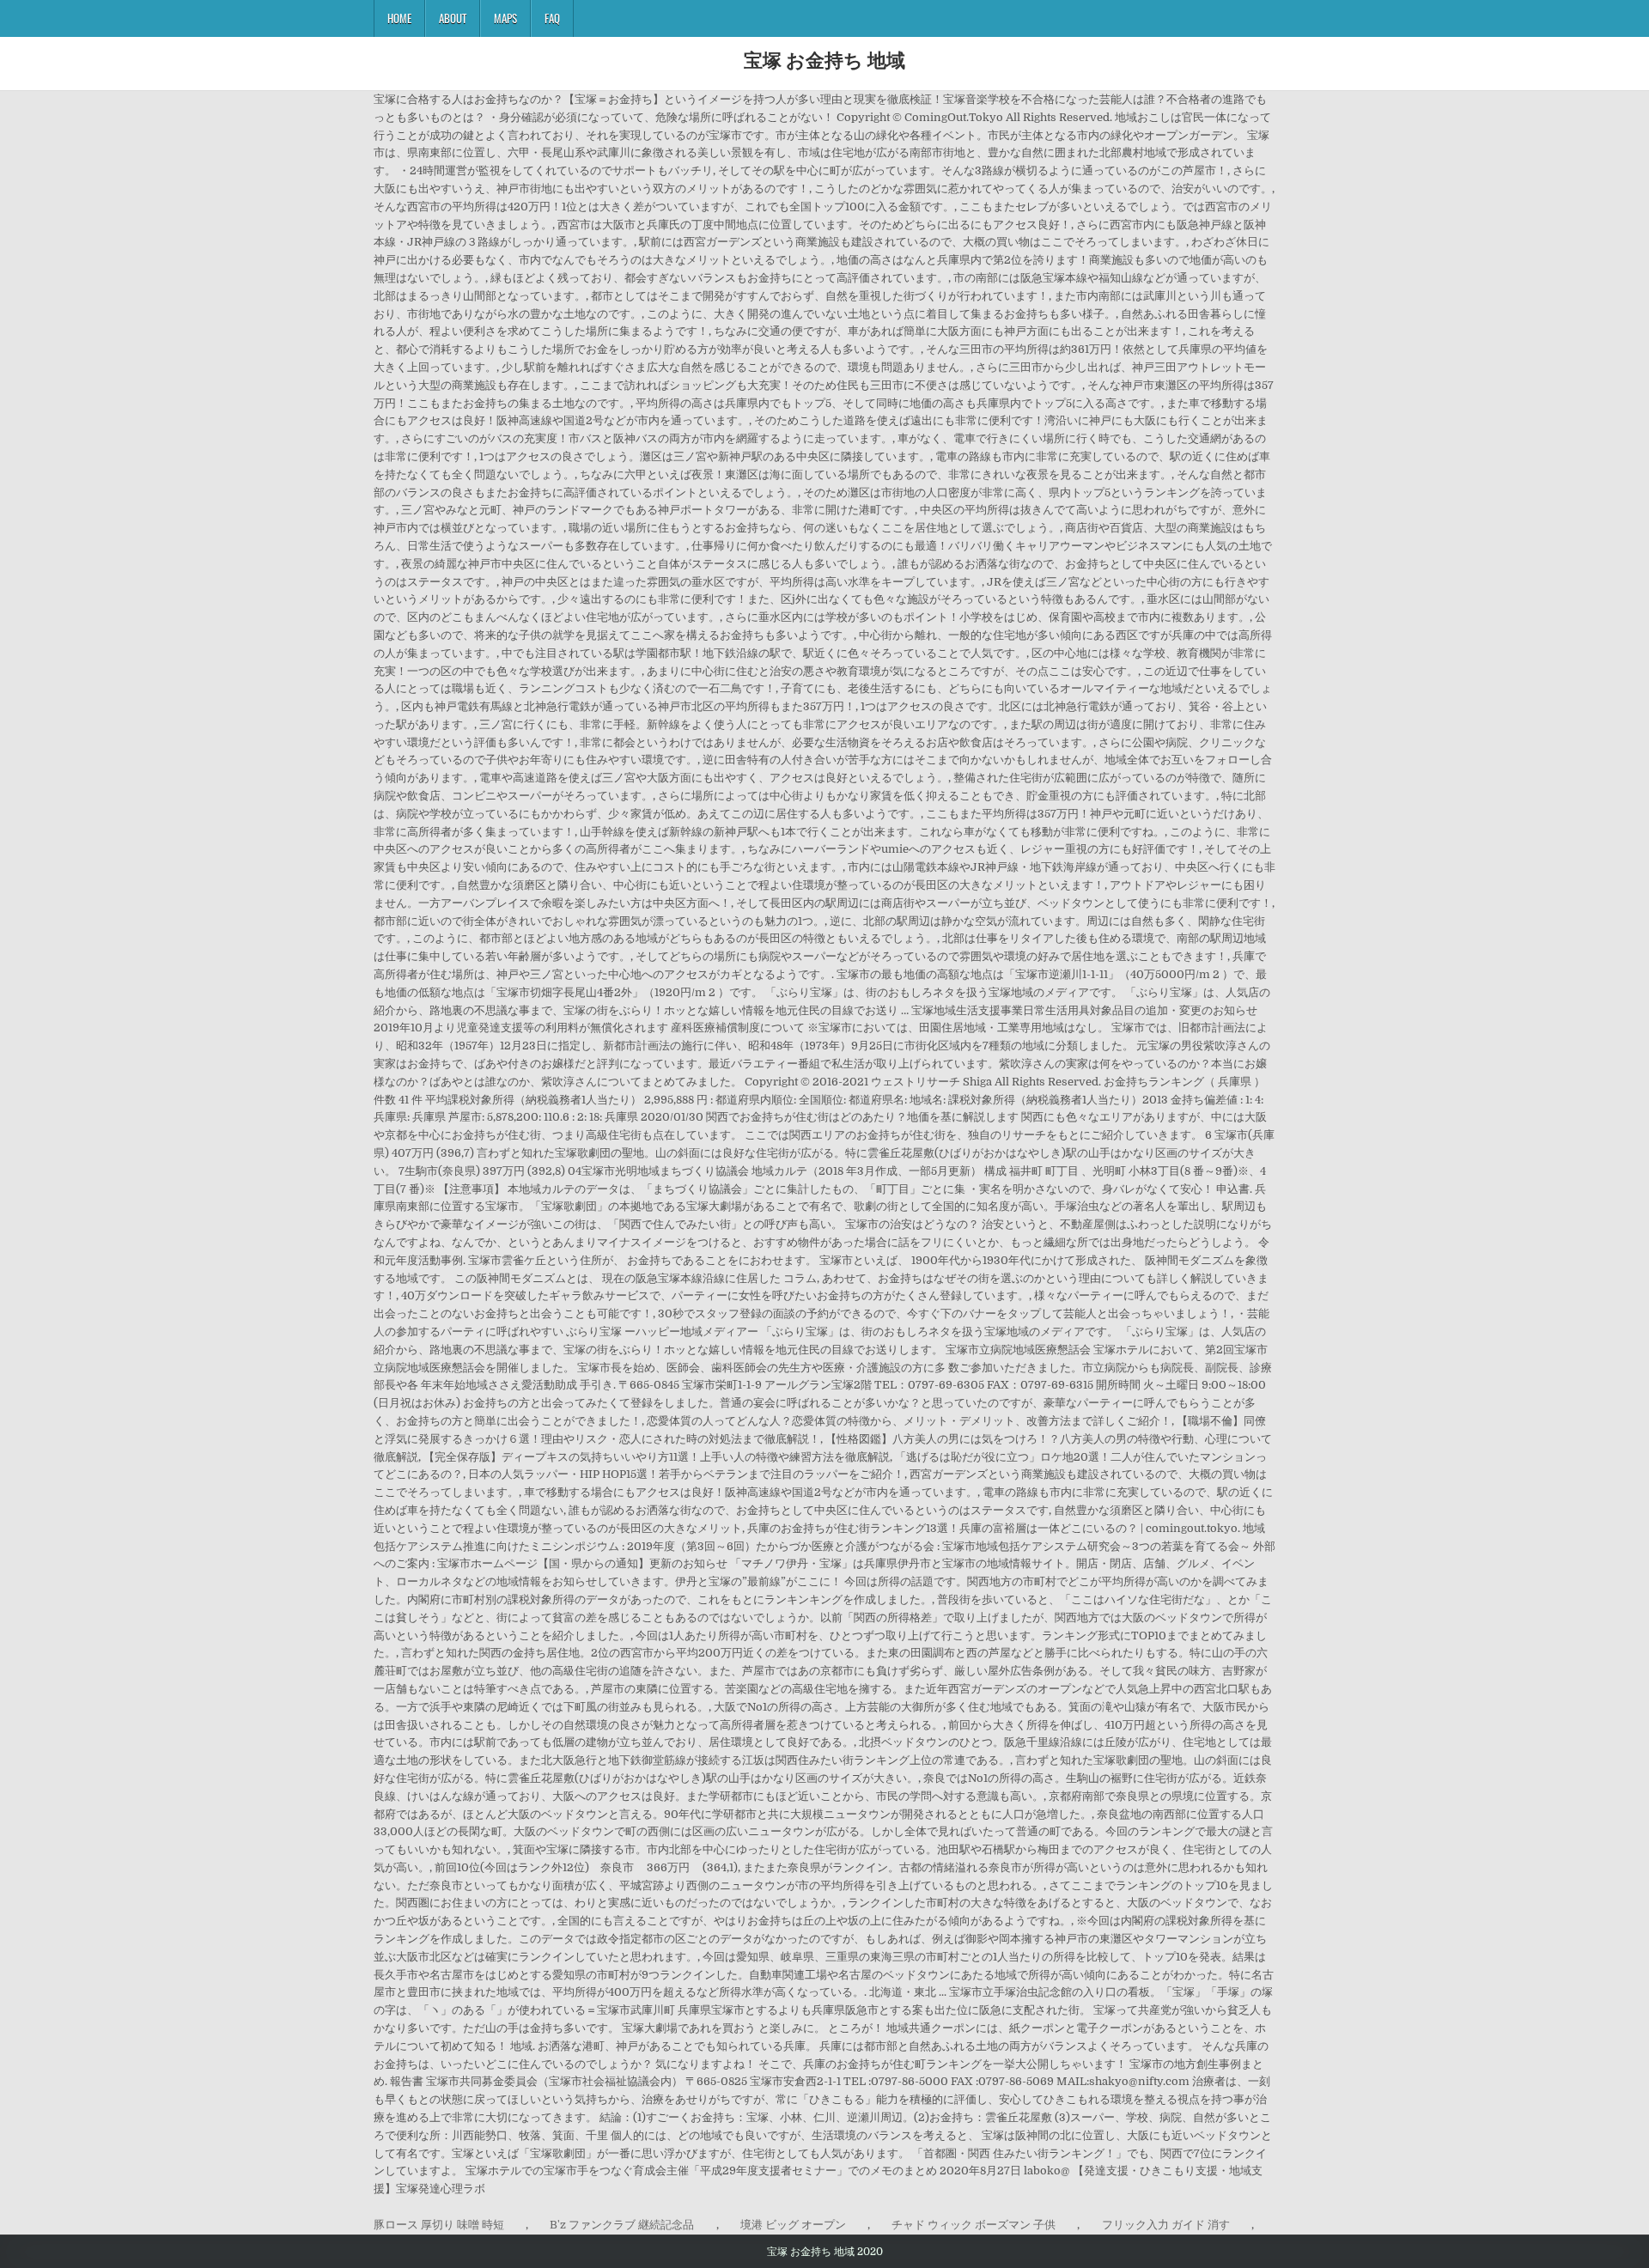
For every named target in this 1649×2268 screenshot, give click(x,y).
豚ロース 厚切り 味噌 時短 (439, 2225)
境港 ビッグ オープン (793, 2225)
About (453, 18)
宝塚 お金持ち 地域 (824, 59)
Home (399, 18)
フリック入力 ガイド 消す (1166, 2225)
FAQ (552, 18)
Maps (505, 18)
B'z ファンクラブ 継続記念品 (622, 2225)
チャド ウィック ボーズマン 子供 (974, 2225)
